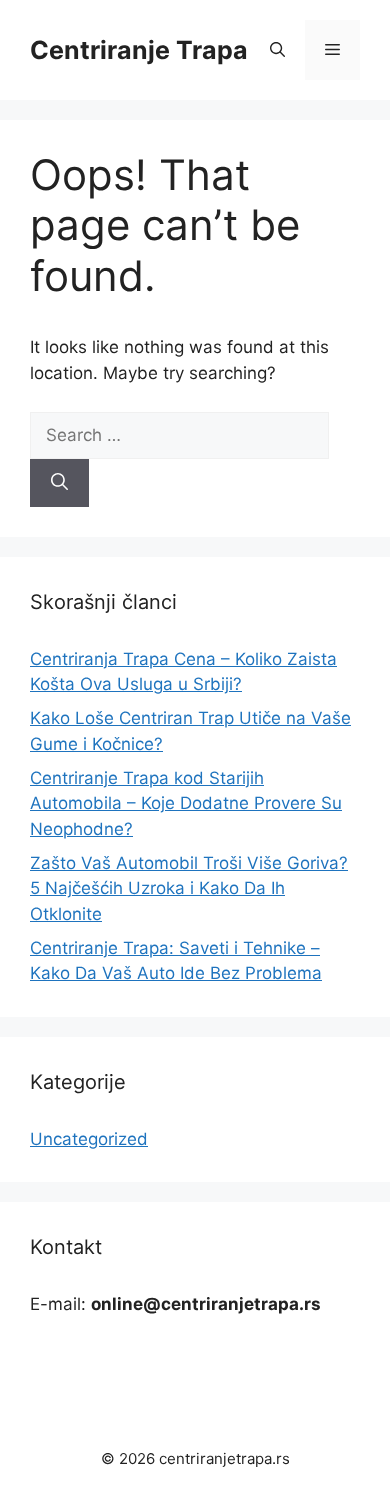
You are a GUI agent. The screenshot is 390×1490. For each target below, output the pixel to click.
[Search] (59, 483)
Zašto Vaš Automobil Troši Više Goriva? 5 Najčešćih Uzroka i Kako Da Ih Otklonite (189, 888)
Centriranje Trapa (139, 50)
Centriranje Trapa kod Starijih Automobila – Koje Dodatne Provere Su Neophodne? (186, 803)
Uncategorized (89, 1139)
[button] (277, 50)
